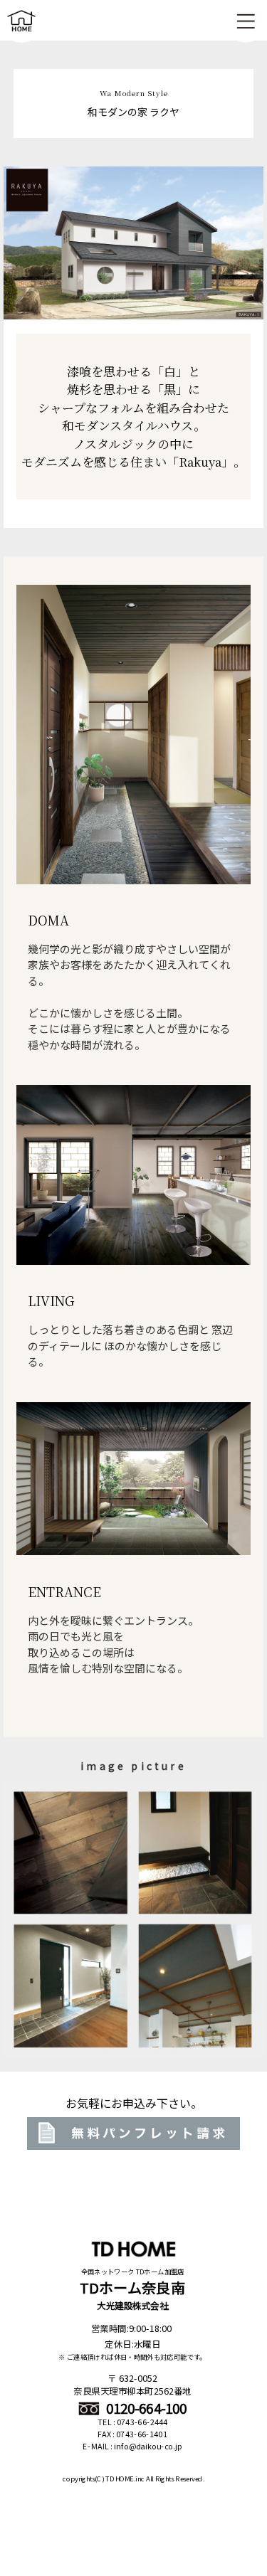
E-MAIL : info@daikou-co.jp (132, 2447)
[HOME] (21, 35)
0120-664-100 (145, 2408)
